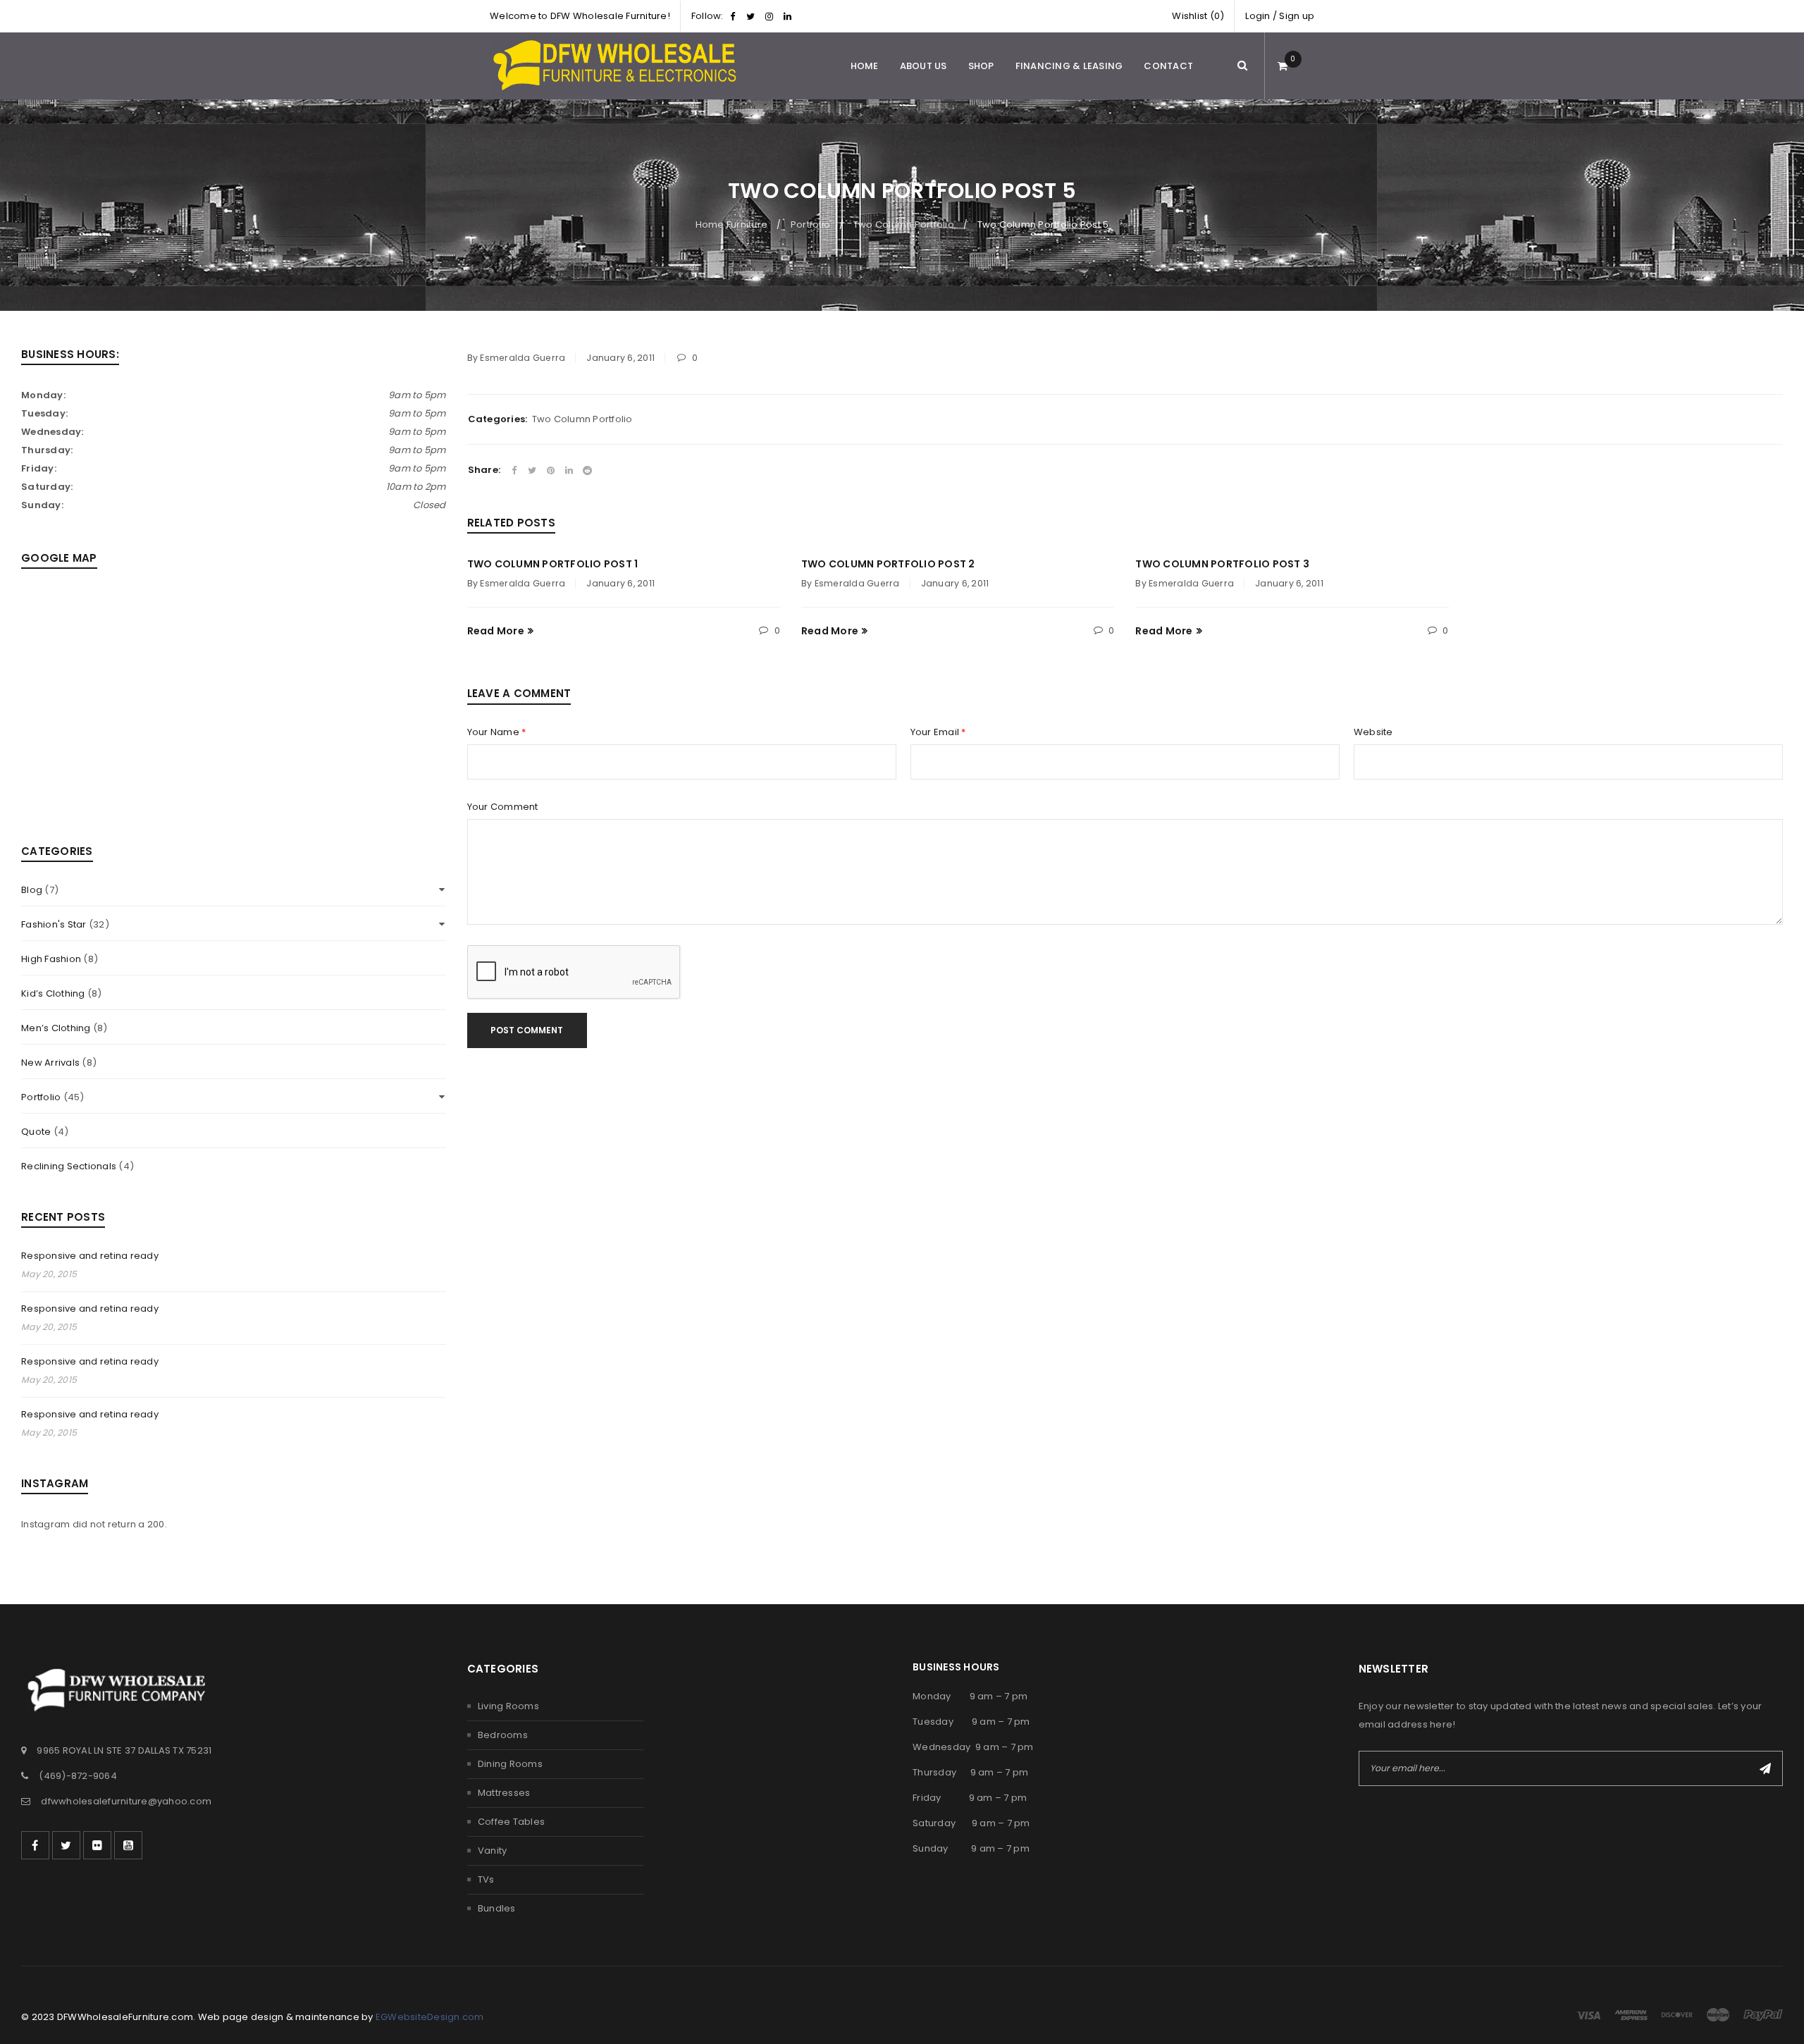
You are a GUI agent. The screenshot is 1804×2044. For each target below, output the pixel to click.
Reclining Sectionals (69, 1166)
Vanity (493, 1851)
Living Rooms (508, 1706)
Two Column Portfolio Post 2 (888, 564)
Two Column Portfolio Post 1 (553, 564)
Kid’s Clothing (53, 993)
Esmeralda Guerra (523, 358)
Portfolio (810, 224)
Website (1373, 732)
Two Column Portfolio (904, 224)
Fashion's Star (54, 924)
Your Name (497, 732)
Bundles (497, 1908)
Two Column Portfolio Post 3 (1222, 564)
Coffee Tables (511, 1822)
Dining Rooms (510, 1764)
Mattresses (504, 1793)
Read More (496, 631)
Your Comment (503, 807)
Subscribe (1765, 1768)
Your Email (938, 732)
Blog (32, 890)
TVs (486, 1879)
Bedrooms (503, 1735)
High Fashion (51, 959)
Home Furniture (732, 224)
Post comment (527, 1030)
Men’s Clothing (56, 1028)
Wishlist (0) (1198, 16)
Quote (36, 1132)
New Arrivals (50, 1063)
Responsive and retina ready (90, 1256)
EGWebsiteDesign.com (430, 2017)
